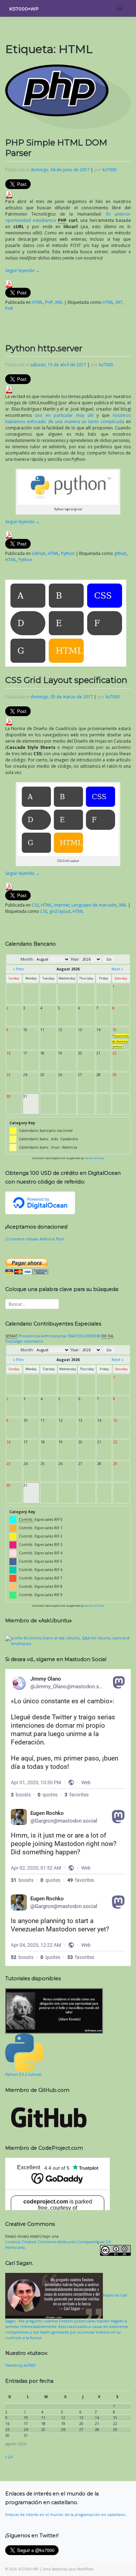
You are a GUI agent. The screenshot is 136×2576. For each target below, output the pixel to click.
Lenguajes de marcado (94, 905)
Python (68, 553)
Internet (62, 905)
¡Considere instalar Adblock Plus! (35, 1239)
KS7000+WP (24, 9)
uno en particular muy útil (64, 415)
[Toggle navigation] (120, 9)
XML (59, 302)
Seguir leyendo (22, 271)
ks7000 (109, 170)
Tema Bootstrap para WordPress (68, 2569)
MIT (119, 302)
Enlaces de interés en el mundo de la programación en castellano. (66, 2515)
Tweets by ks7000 (20, 2365)
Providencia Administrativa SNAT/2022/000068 (59, 1336)
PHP (49, 302)
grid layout (60, 911)
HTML (37, 302)
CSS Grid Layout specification (66, 680)
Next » (118, 969)
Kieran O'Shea (94, 1158)
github (120, 553)
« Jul (9, 2457)
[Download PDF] (9, 194)
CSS (35, 905)
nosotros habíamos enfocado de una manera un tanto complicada (68, 418)
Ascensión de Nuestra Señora (121, 1041)
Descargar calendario (24, 1341)
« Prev (18, 969)
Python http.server (44, 348)
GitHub (39, 553)
